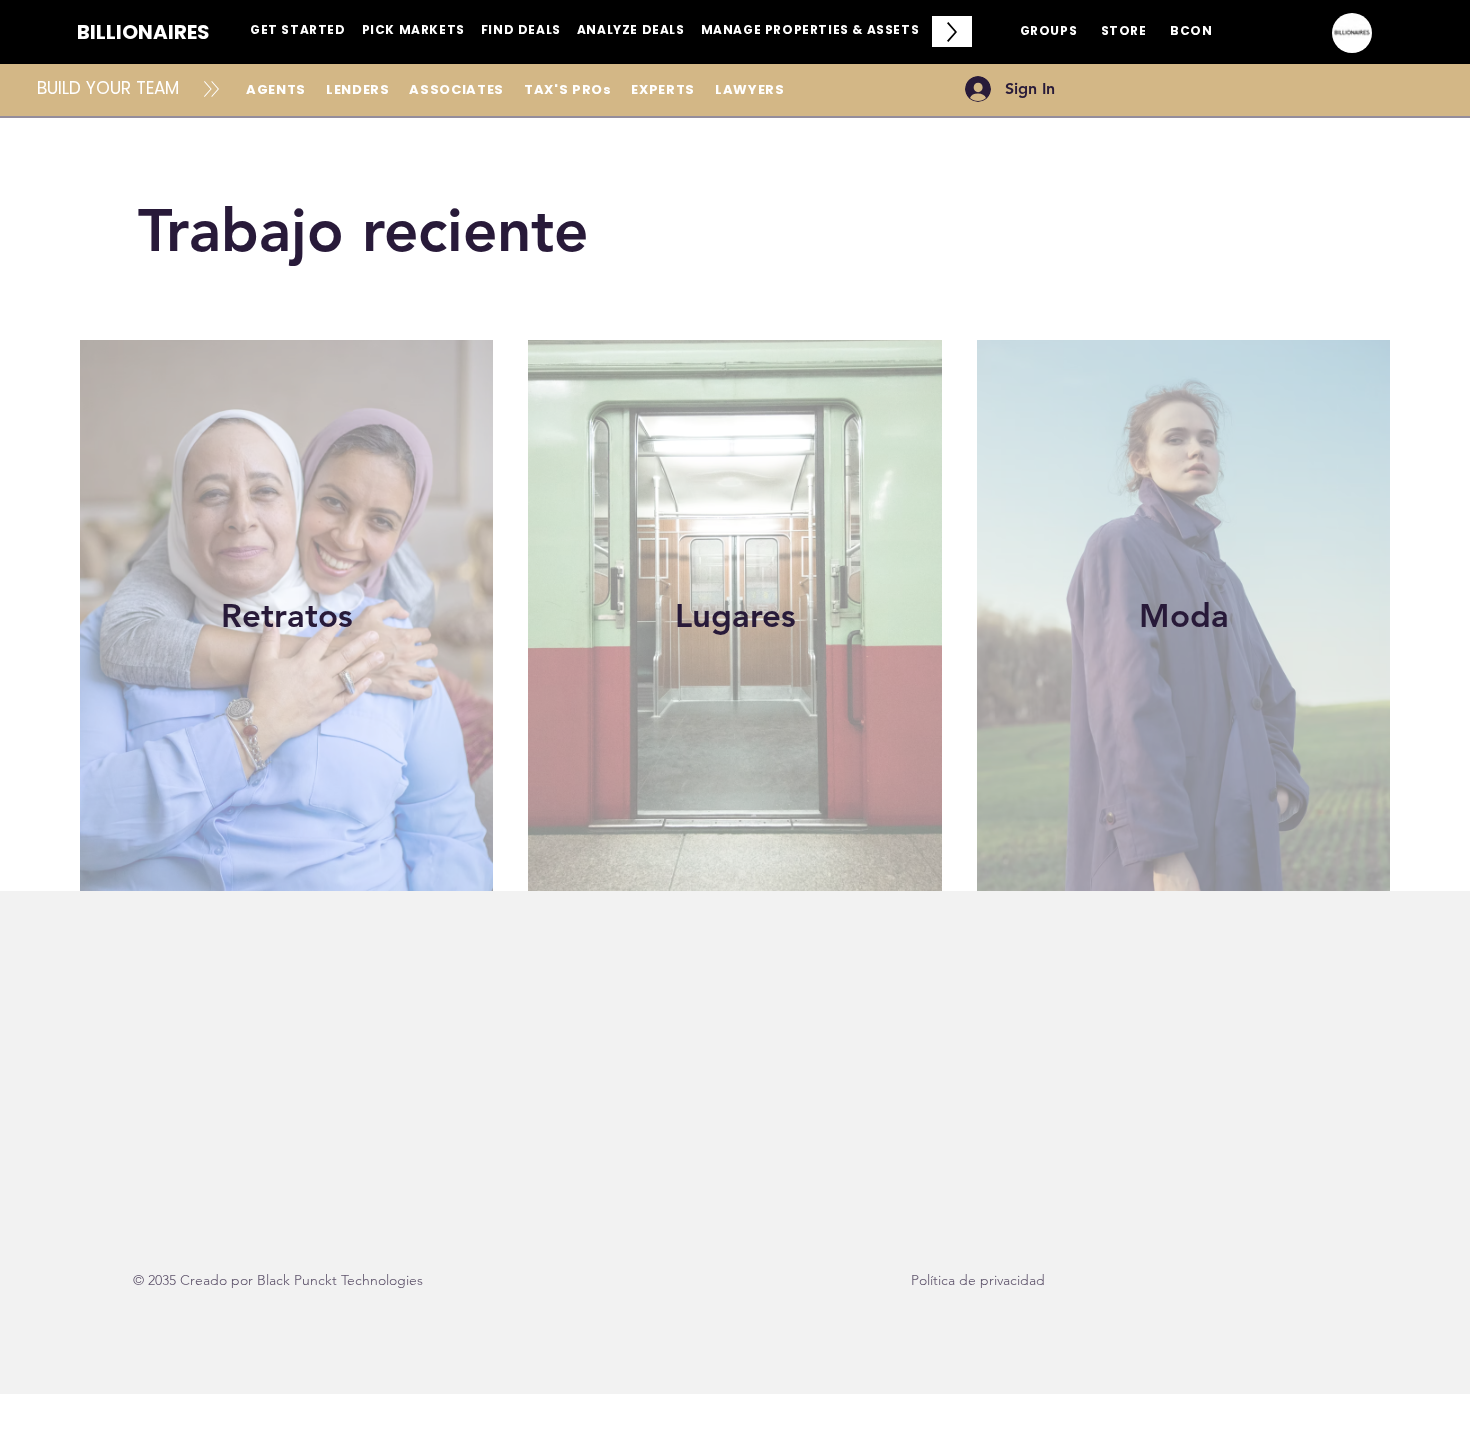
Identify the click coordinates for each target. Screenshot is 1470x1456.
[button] (298, 31)
